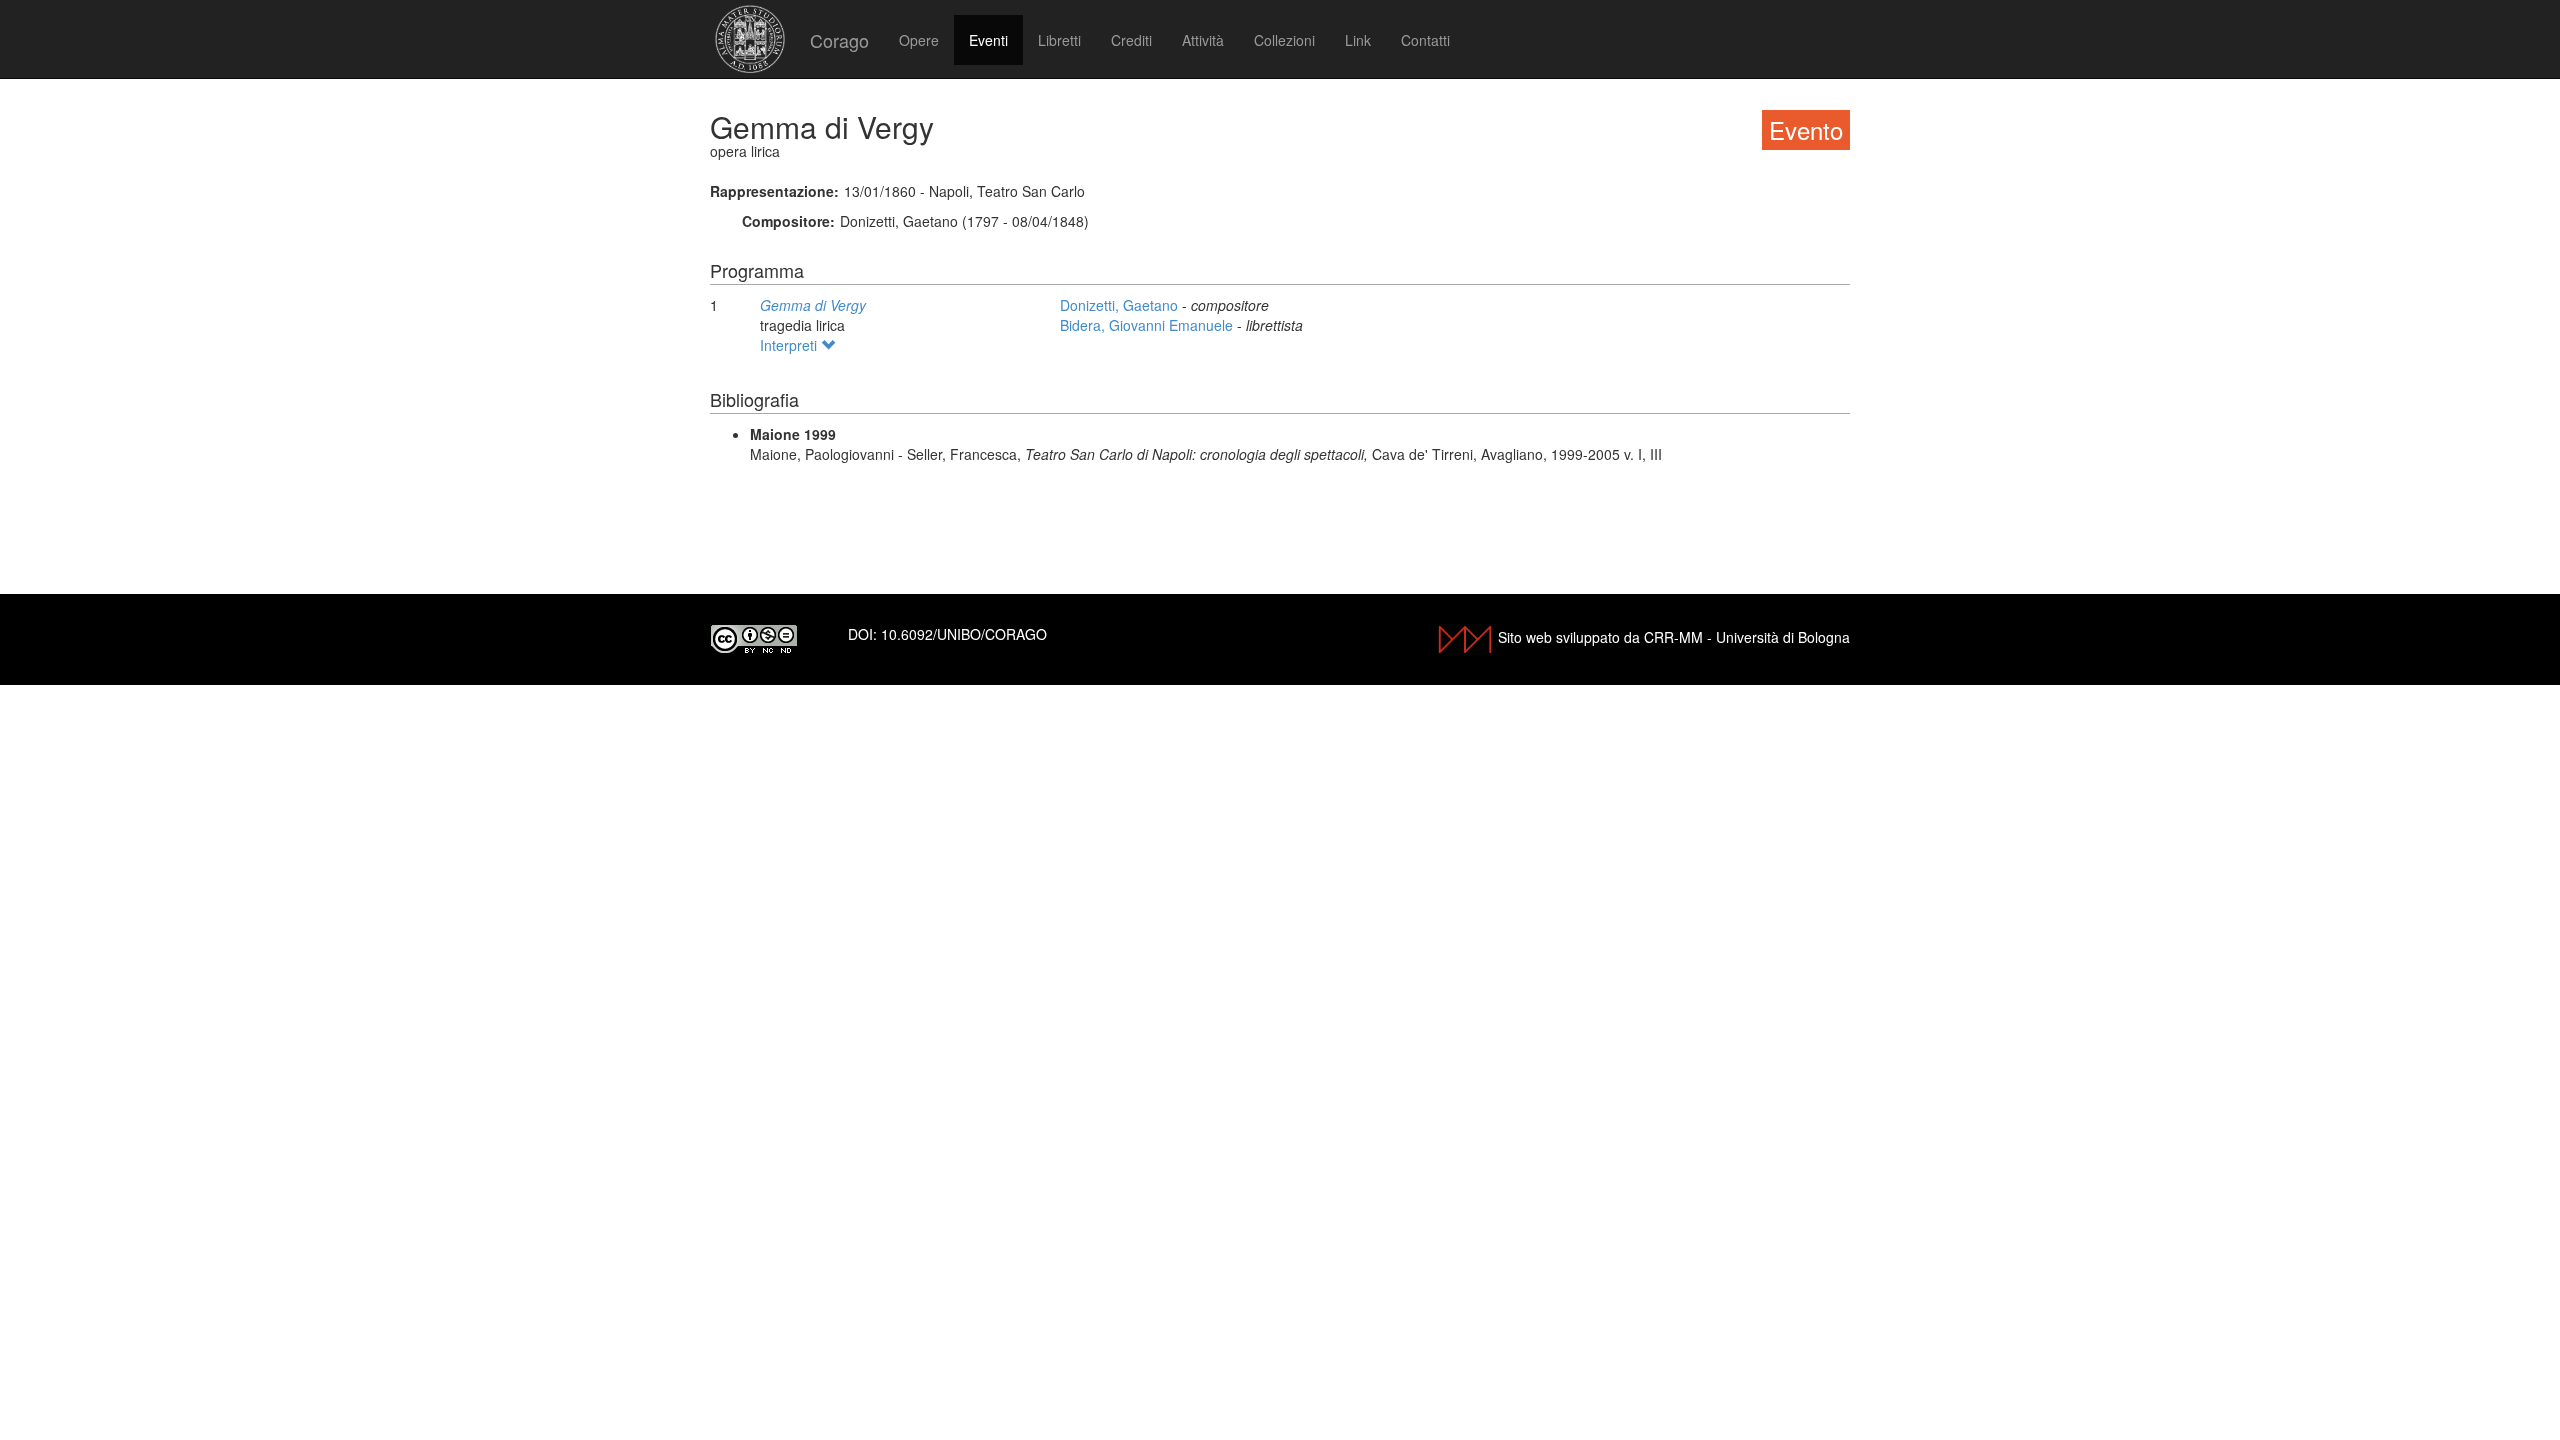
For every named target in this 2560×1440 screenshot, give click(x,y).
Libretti (1059, 40)
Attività (1203, 40)
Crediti (1131, 40)
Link (1358, 40)
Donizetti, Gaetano (1121, 305)
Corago (839, 40)
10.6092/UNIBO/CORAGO (964, 634)
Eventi (988, 40)
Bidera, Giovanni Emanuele (1148, 325)
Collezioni (1284, 40)
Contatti (1425, 40)
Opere (919, 40)
